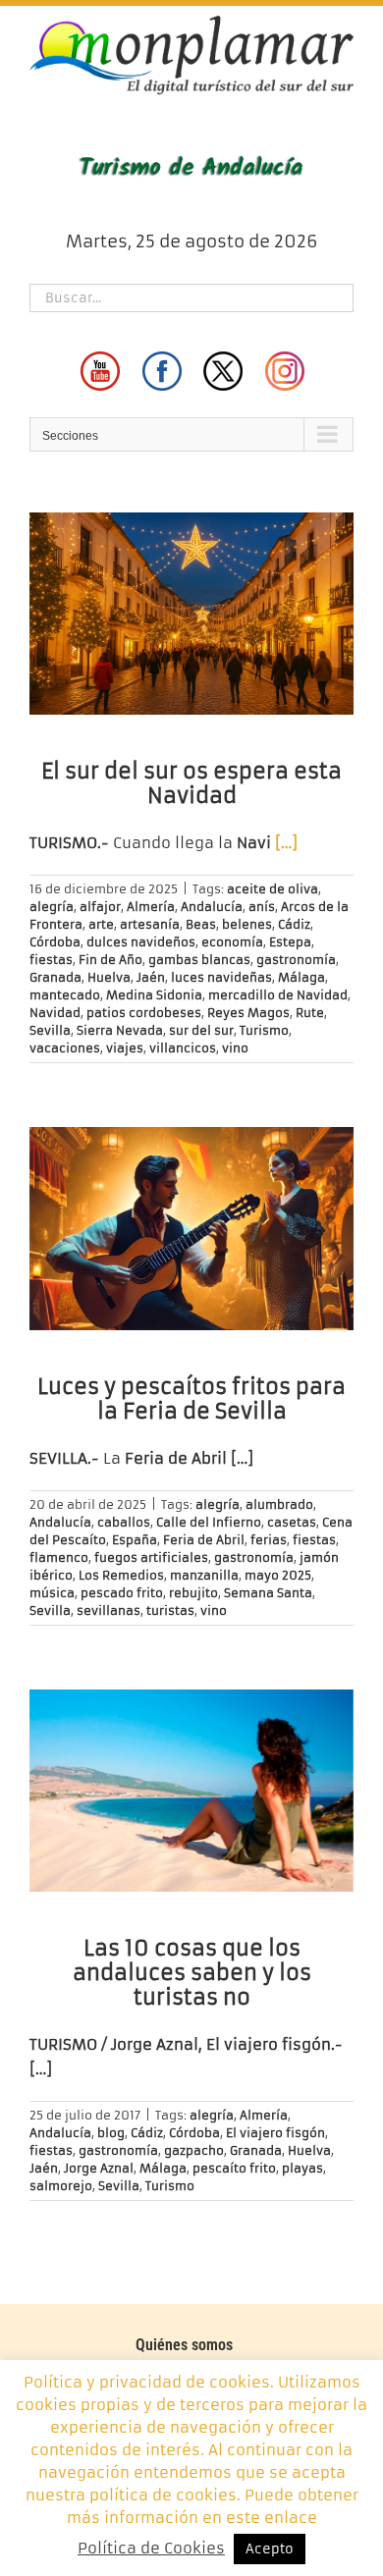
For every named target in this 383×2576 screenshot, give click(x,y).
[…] (286, 843)
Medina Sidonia (154, 995)
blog (111, 2133)
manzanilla (204, 1575)
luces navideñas (221, 977)
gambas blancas (199, 960)
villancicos (183, 1048)
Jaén (151, 977)
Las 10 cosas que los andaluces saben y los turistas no (192, 1973)
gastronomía (296, 960)
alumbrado (279, 1504)
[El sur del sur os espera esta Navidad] (191, 614)
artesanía (150, 924)
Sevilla (50, 1030)
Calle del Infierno (209, 1522)
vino (235, 1048)
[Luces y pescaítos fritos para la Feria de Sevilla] (191, 1228)
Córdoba (55, 942)
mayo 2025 (278, 1575)
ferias (269, 1540)
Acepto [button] (270, 2549)
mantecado (65, 995)
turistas (170, 1610)
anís (262, 907)
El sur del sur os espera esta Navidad (191, 783)
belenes (247, 924)
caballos (124, 1522)
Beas (201, 924)
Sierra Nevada (120, 1030)
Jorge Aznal (99, 2168)
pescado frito (122, 1593)
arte (101, 924)
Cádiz (294, 924)
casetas (292, 1522)
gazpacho (194, 2150)
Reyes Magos (248, 1013)
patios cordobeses (144, 1013)
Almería (151, 907)
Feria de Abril (204, 1540)
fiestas (51, 960)
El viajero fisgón (275, 2133)
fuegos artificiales (151, 1557)
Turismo (264, 1030)
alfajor (100, 907)
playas (302, 2168)
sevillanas (109, 1610)
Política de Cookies (151, 2548)
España (135, 1540)
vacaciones (65, 1048)
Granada (55, 977)
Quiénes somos (184, 2345)
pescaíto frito (234, 2168)
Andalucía (212, 907)
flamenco (59, 1557)
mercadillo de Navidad (278, 995)
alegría (52, 907)
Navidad (55, 1013)
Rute (310, 1013)
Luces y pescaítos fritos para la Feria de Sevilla (191, 1399)
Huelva (109, 977)
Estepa (290, 942)
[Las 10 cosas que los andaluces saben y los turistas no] (191, 1791)
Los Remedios (121, 1575)
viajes (125, 1048)
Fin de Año (110, 960)
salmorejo (61, 2186)
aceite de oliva (273, 889)
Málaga (301, 977)
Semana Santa (268, 1593)
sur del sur (201, 1030)
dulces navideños (141, 942)
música (52, 1593)
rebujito (193, 1593)
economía (232, 942)
